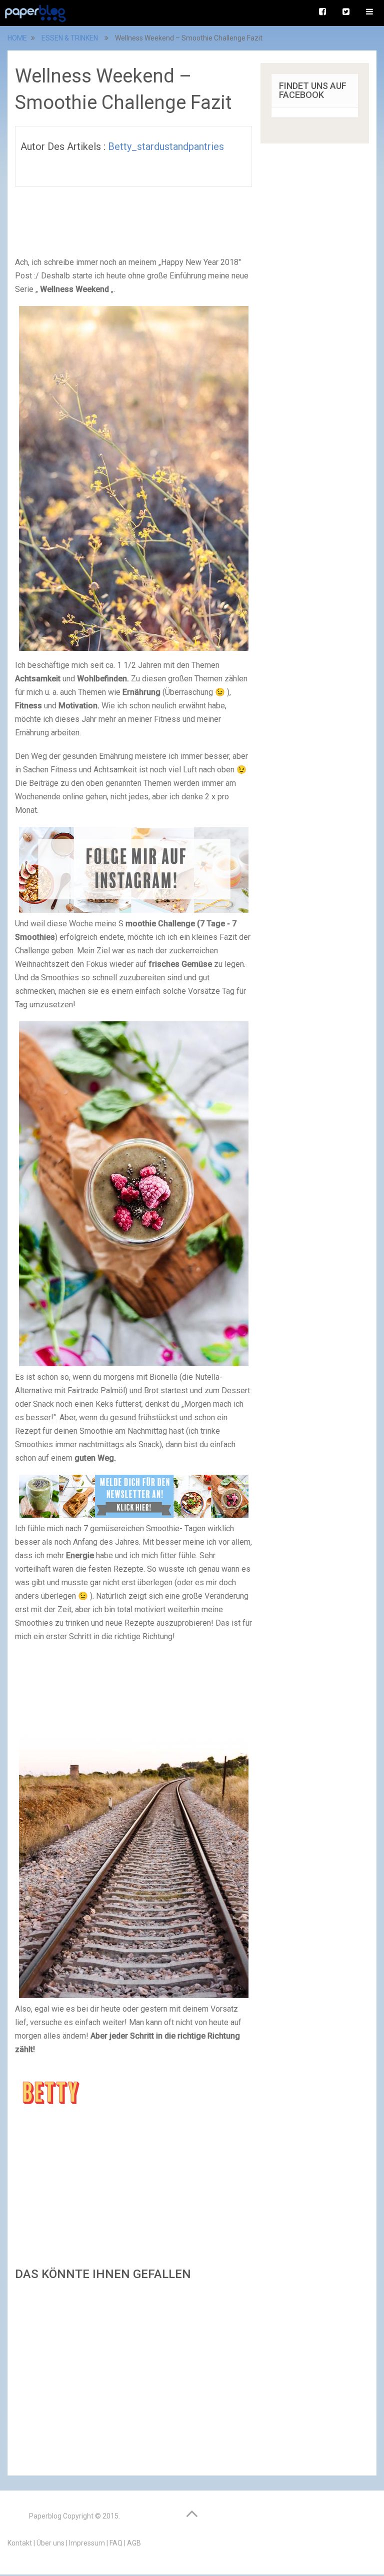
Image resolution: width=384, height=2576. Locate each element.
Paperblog (45, 2516)
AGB (134, 2543)
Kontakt (20, 2543)
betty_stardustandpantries (166, 146)
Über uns (50, 2543)
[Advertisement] (133, 2375)
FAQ (116, 2543)
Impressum (87, 2543)
